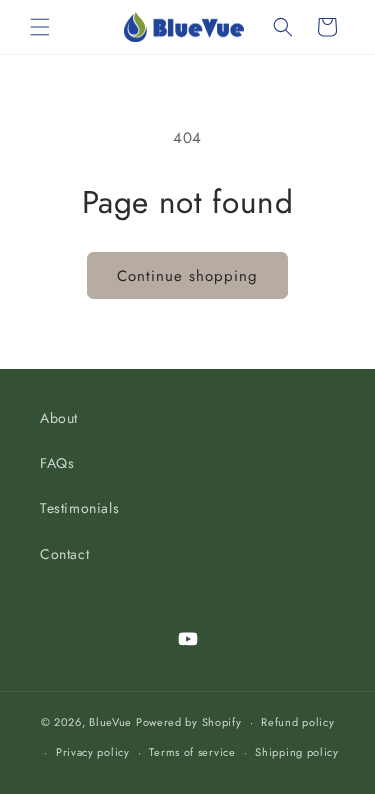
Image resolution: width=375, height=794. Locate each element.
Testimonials (79, 508)
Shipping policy (297, 752)
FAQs (57, 463)
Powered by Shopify (189, 722)
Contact (64, 554)
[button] (40, 27)
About (59, 418)
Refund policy (297, 722)
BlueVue (110, 722)
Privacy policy (93, 752)
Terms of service (192, 752)
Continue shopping (187, 276)
